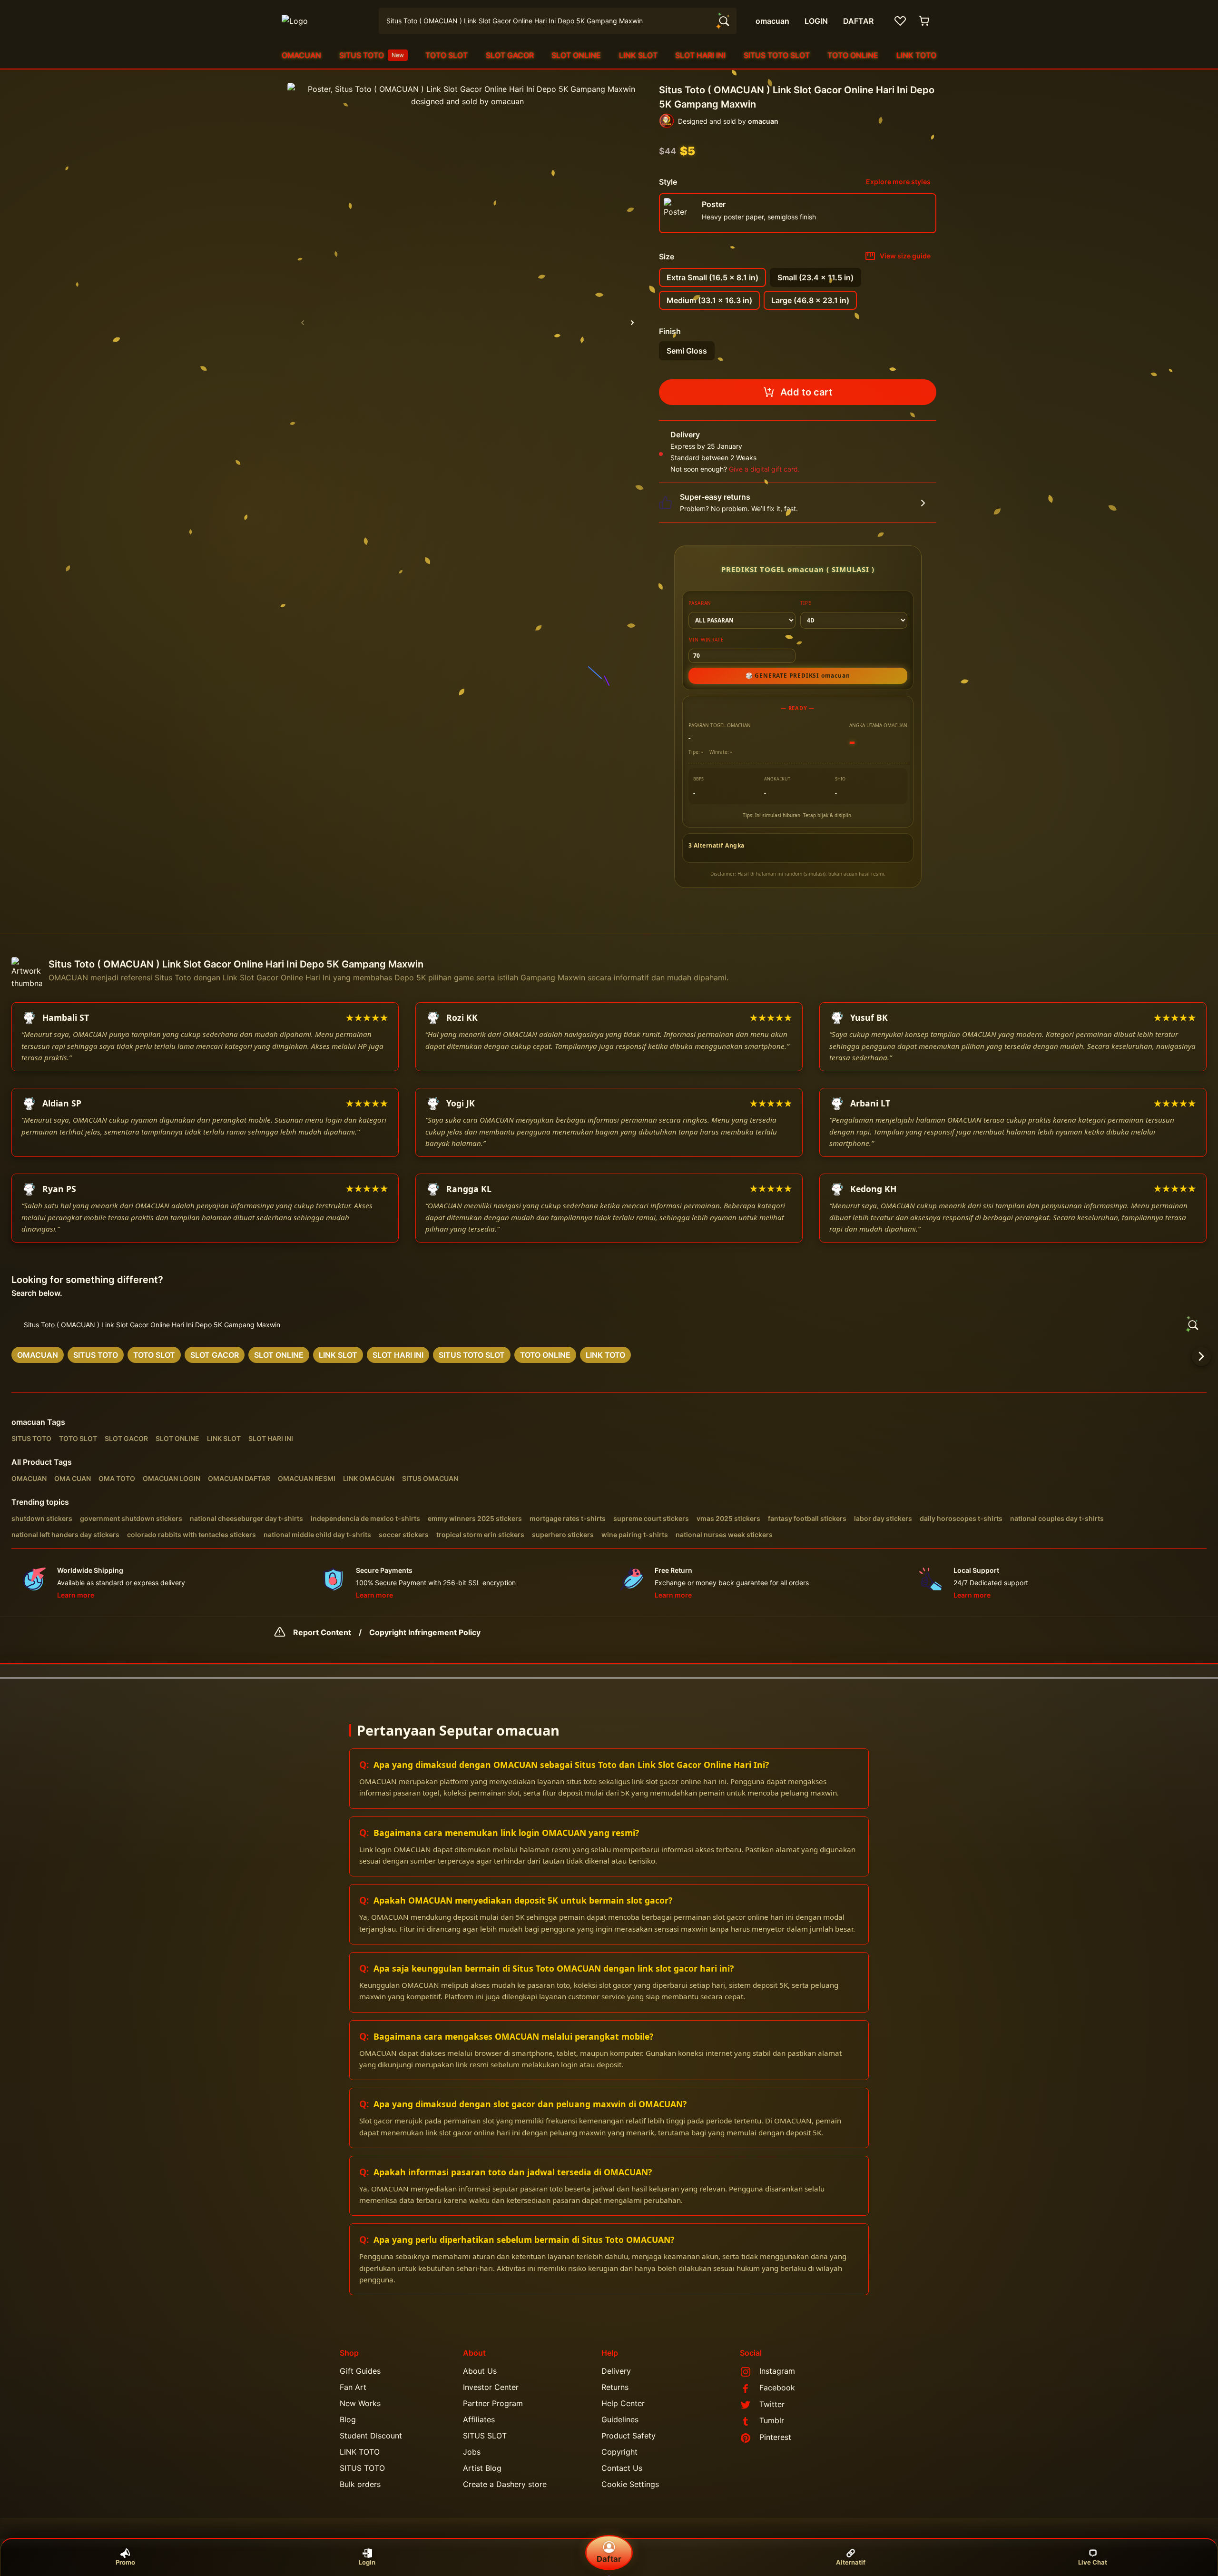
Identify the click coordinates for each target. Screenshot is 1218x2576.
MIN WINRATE (706, 640)
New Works (360, 2403)
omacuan (28, 1422)
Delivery (616, 2371)
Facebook (777, 2388)
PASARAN (700, 603)
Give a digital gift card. (764, 469)
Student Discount (371, 2436)
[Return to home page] (324, 21)
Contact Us (622, 2468)
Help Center (623, 2403)
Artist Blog (482, 2468)
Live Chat (1093, 2562)
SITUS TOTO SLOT (777, 55)
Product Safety (629, 2436)
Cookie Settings (630, 2484)
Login (367, 2562)
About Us (480, 2371)
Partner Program (493, 2403)
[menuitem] (301, 55)
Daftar (609, 2559)
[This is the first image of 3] (303, 323)
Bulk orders (360, 2484)
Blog (348, 2419)
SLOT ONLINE (576, 55)
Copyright (619, 2452)
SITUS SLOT (485, 2436)
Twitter (772, 2404)
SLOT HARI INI (700, 55)
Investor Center (491, 2387)
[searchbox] (609, 1325)
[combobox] (558, 21)
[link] (38, 1355)
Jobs (472, 2452)
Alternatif (851, 2562)
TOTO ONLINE (853, 55)
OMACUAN (301, 55)
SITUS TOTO (372, 55)
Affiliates (479, 2419)
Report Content (322, 1632)
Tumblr (772, 2420)
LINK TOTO (916, 55)
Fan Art (353, 2387)
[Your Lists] (900, 21)
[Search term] (723, 21)
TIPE (806, 603)
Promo (125, 2562)
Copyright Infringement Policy (425, 1632)
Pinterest (775, 2437)
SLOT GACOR (510, 55)
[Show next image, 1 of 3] (632, 323)
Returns (615, 2387)
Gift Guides (360, 2371)
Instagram (777, 2371)
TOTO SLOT (447, 55)
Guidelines (620, 2419)
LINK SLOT (638, 55)
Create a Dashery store (505, 2484)
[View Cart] (925, 21)
